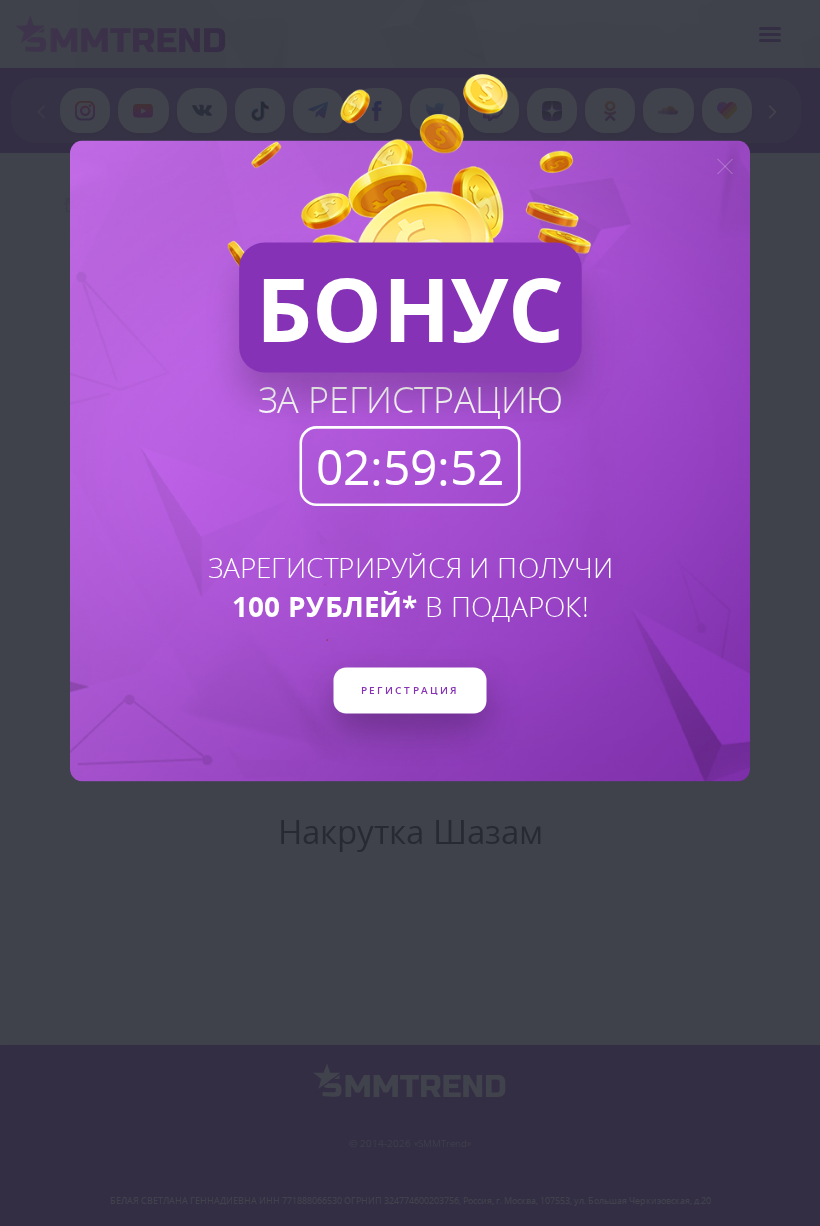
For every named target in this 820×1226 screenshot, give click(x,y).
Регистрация (410, 689)
